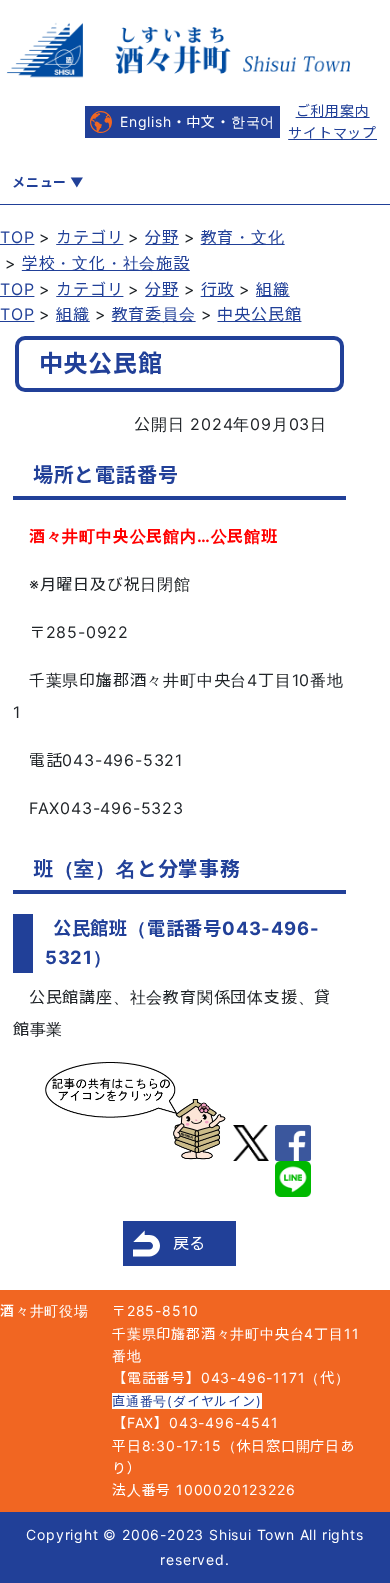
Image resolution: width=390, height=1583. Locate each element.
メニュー (39, 182)
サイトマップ (332, 132)
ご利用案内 (333, 110)
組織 (273, 289)
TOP (17, 237)
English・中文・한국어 (197, 121)
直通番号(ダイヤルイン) (187, 1401)
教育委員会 (154, 314)
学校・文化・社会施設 (106, 263)
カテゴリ (89, 237)
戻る (190, 1243)
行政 (218, 289)
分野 (162, 237)
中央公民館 (259, 314)
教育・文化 (243, 237)
